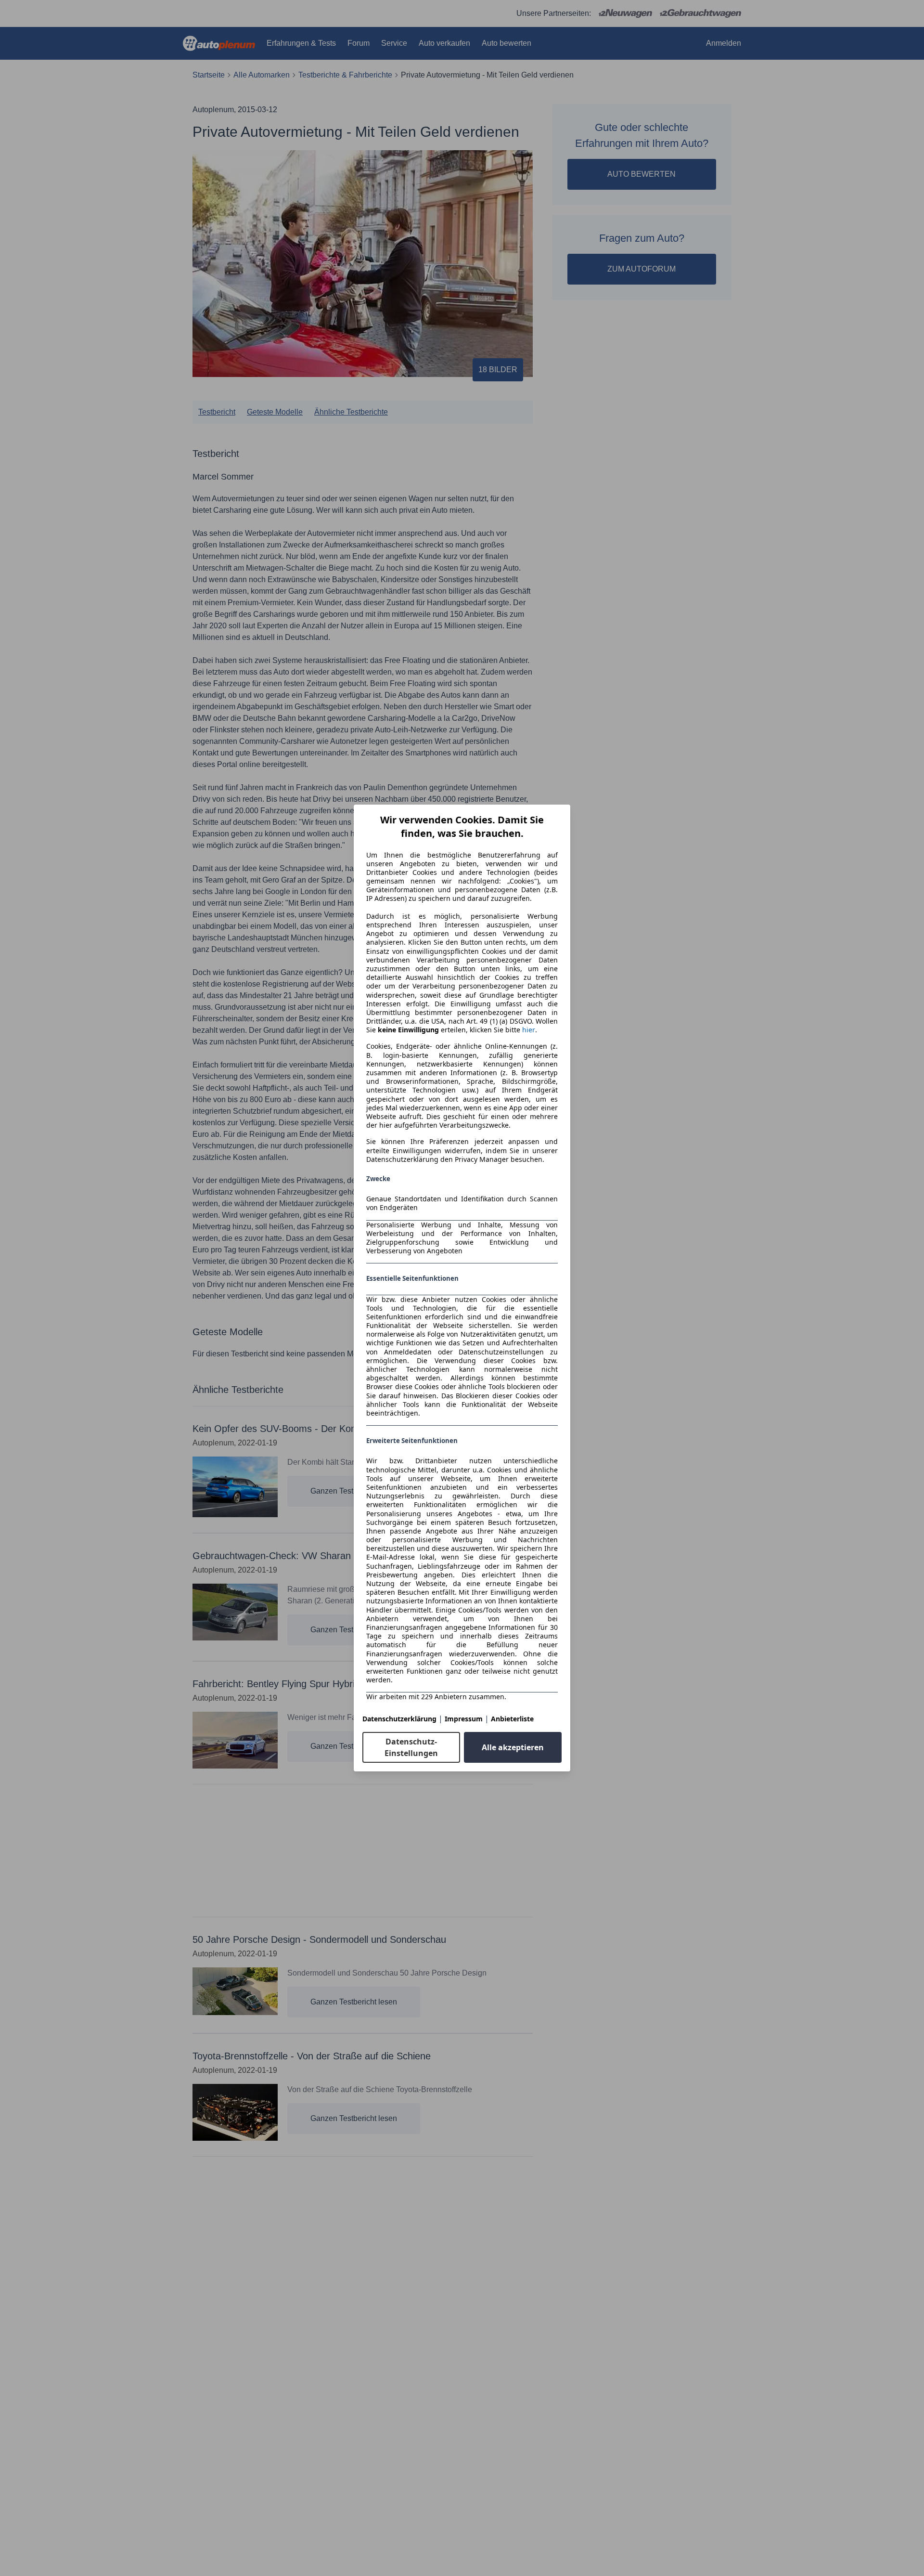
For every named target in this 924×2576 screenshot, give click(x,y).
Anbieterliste (512, 1719)
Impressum (464, 1719)
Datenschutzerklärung (399, 1719)
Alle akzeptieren (513, 1747)
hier (529, 1030)
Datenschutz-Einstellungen (411, 1747)
